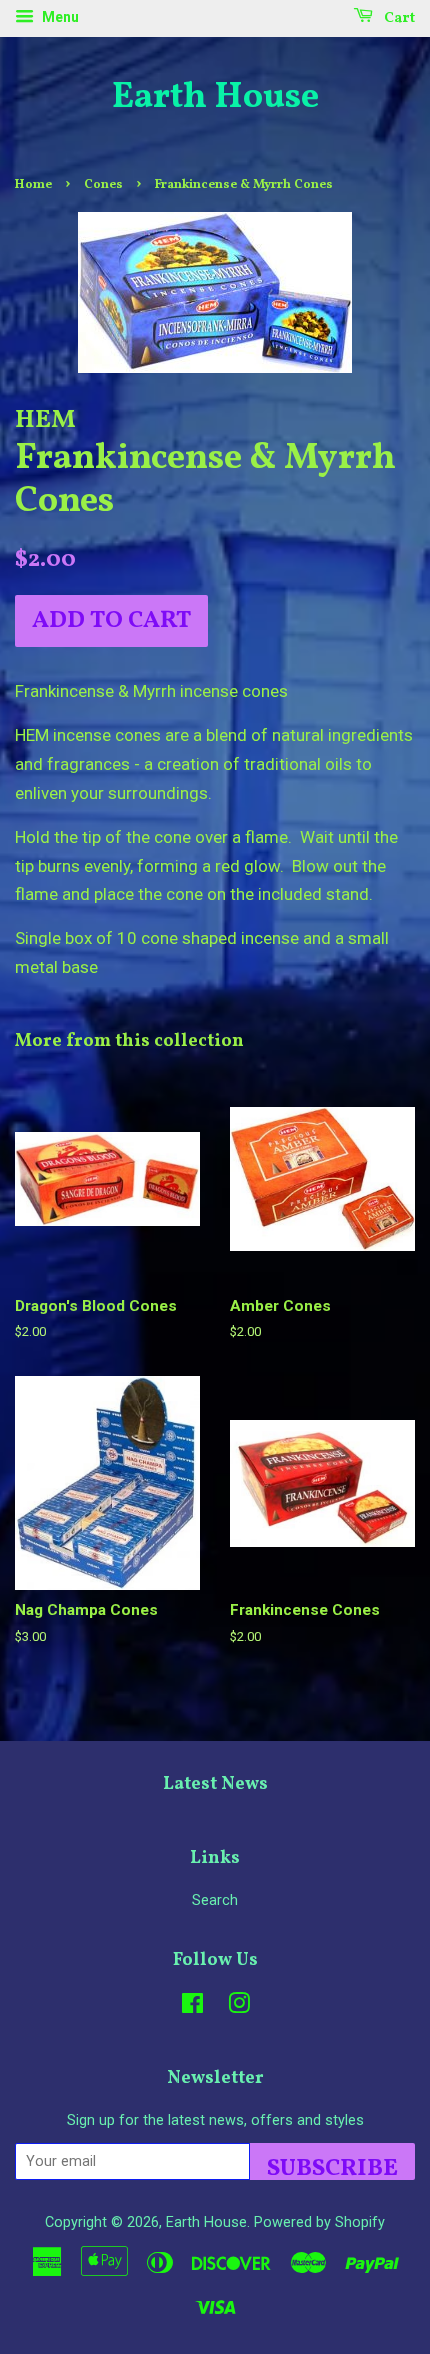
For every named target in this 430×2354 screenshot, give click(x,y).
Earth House (215, 98)
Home (33, 185)
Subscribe (332, 2166)
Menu (59, 17)
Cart (398, 18)
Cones (103, 185)
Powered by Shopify (319, 2222)
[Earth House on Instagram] (239, 2007)
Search (215, 1900)
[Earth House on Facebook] (192, 2007)
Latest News (215, 1784)
